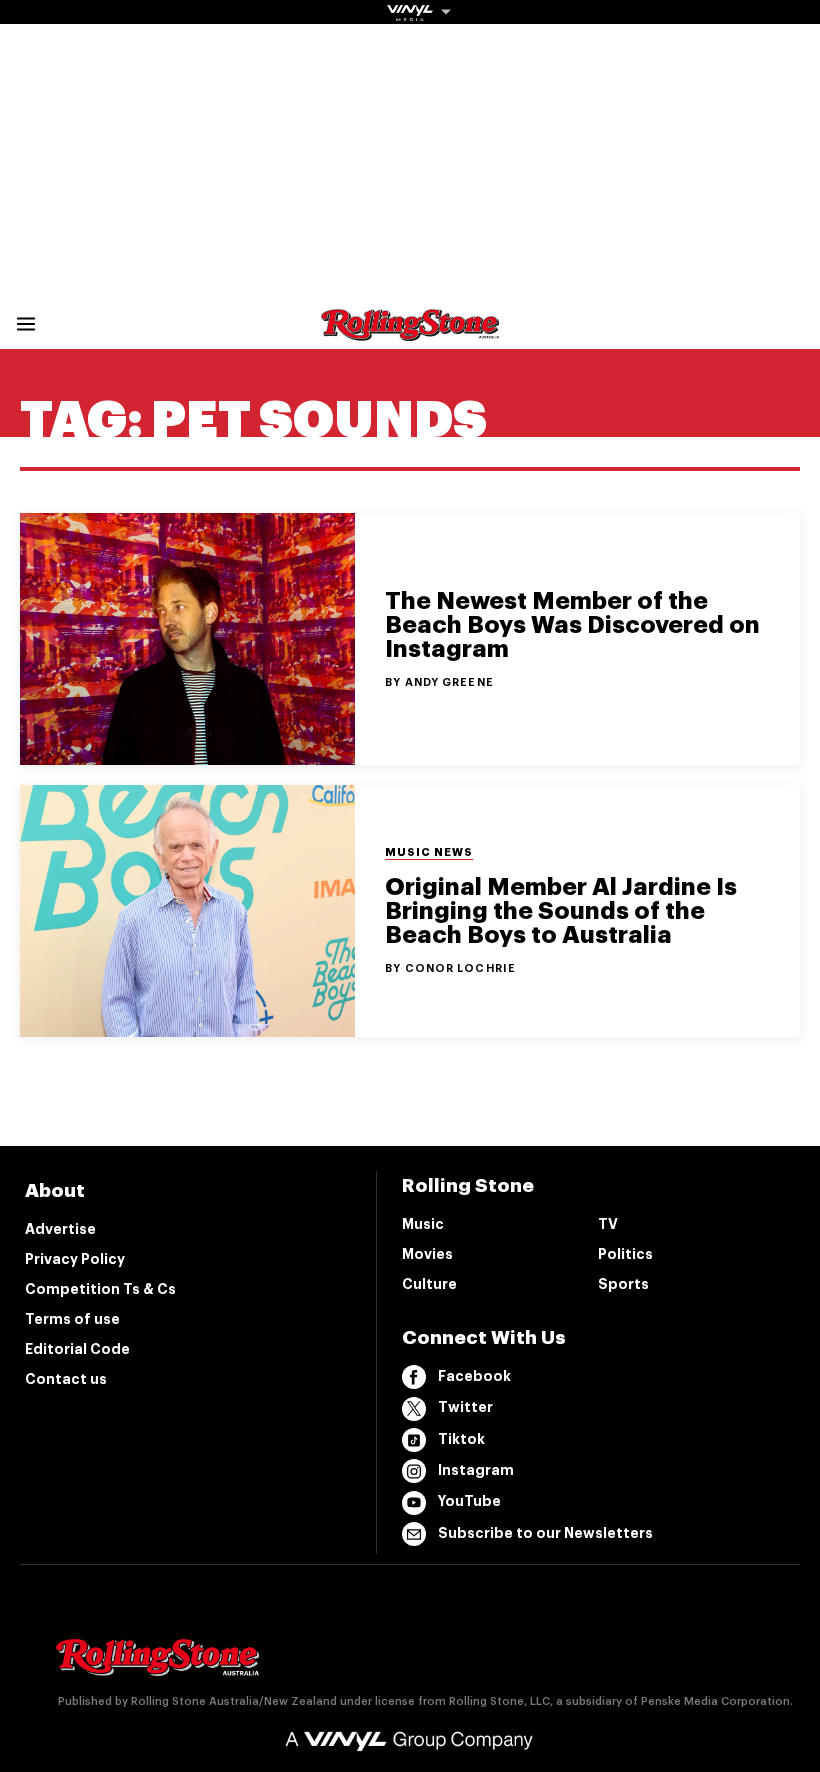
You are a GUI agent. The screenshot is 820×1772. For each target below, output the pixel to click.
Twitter (465, 1407)
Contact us (66, 1379)
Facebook (474, 1376)
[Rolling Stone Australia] (410, 331)
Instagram (476, 1470)
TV (608, 1224)
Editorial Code (77, 1349)
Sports (623, 1284)
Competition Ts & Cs (100, 1289)
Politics (625, 1254)
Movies (427, 1254)
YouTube (469, 1501)
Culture (429, 1284)
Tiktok (461, 1439)
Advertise (60, 1229)
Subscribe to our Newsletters (545, 1533)
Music (423, 1224)
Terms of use (72, 1319)
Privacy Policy (75, 1259)
